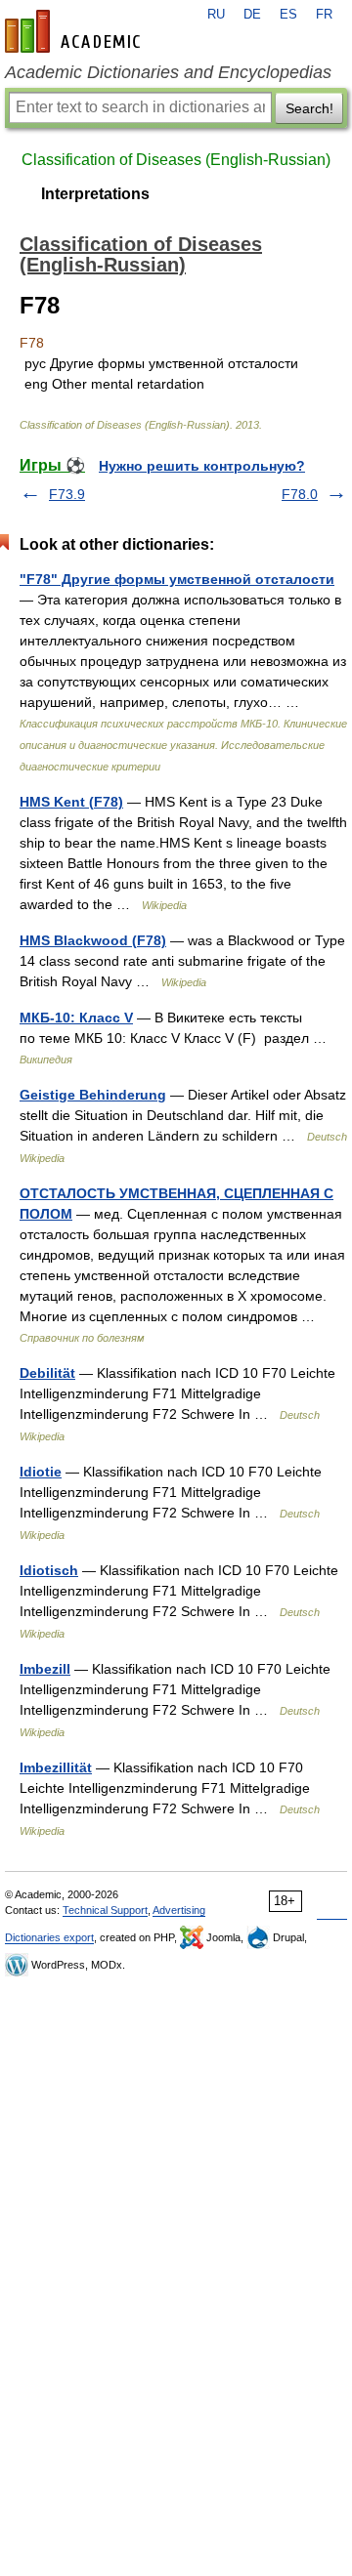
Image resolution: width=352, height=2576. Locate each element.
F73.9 (67, 494)
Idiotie (41, 1472)
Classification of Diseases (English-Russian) (176, 160)
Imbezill (45, 1669)
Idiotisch (49, 1570)
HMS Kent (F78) (71, 802)
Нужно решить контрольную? (202, 466)
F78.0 (300, 494)
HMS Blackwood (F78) (93, 940)
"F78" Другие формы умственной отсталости (177, 579)
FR (324, 15)
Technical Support (105, 1910)
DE (252, 15)
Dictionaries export (49, 1937)
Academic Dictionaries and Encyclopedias (168, 72)
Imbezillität (56, 1767)
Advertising (179, 1910)
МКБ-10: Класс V (76, 1018)
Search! (309, 108)
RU (216, 15)
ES (288, 15)
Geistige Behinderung (93, 1095)
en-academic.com (75, 31)
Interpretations (95, 194)
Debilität (47, 1373)
